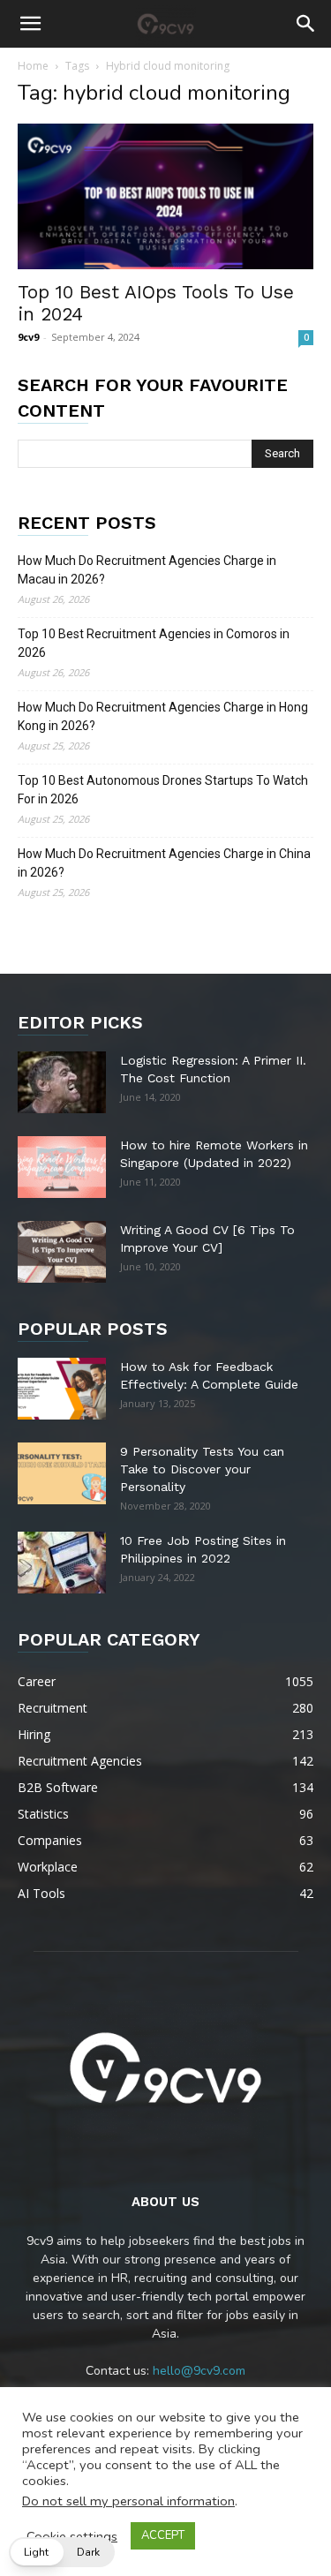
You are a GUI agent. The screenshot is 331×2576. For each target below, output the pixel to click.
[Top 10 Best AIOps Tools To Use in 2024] (165, 196)
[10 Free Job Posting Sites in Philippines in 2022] (62, 1563)
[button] (30, 24)
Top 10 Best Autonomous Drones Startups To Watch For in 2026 (163, 790)
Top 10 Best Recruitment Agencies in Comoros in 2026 (154, 643)
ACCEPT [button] (163, 2535)
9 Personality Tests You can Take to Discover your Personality (202, 1469)
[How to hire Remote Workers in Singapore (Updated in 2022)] (62, 1167)
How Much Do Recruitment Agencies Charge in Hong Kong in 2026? (163, 716)
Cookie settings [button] (72, 2536)
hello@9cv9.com (199, 2371)
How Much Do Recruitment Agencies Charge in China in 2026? (164, 863)
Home (33, 66)
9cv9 (28, 337)
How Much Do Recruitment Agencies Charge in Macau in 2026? (147, 570)
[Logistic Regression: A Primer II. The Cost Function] (62, 1082)
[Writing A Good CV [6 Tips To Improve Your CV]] (62, 1252)
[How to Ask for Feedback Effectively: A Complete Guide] (62, 1389)
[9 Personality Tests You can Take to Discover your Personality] (62, 1473)
